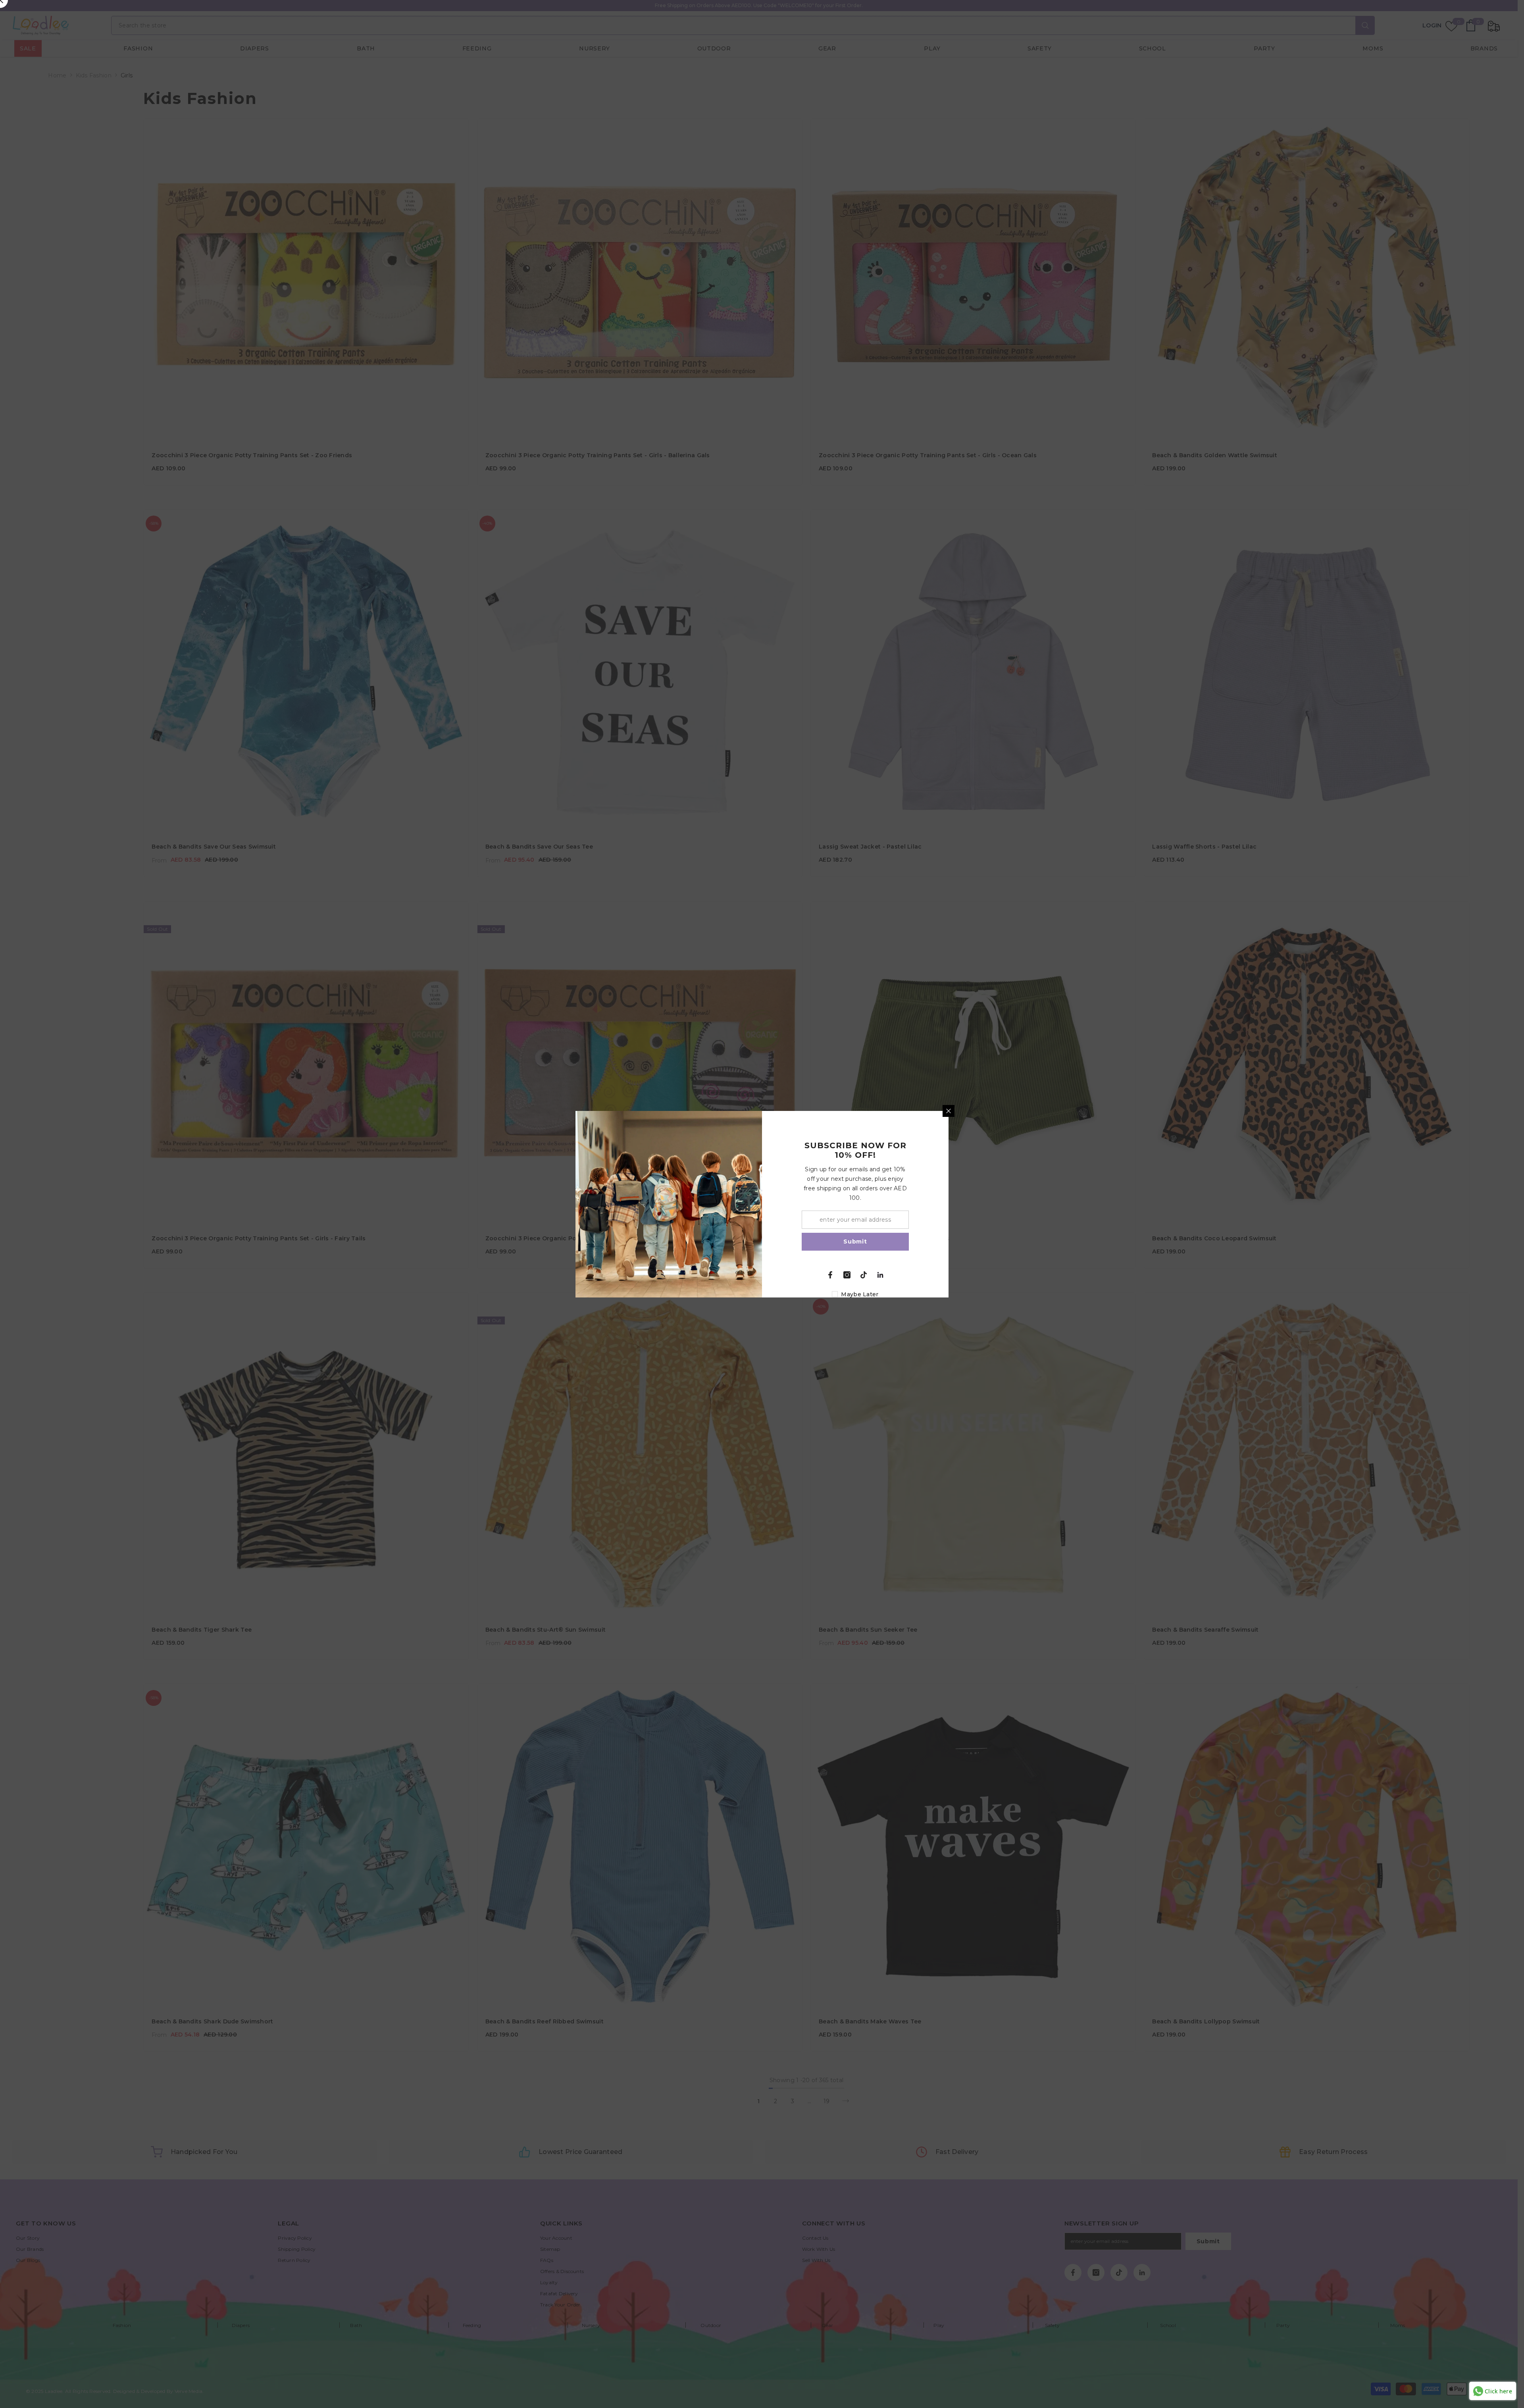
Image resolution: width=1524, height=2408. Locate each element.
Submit (855, 1242)
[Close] (949, 1111)
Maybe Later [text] (860, 1294)
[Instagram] (847, 1275)
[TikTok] (864, 1275)
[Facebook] (830, 1275)
